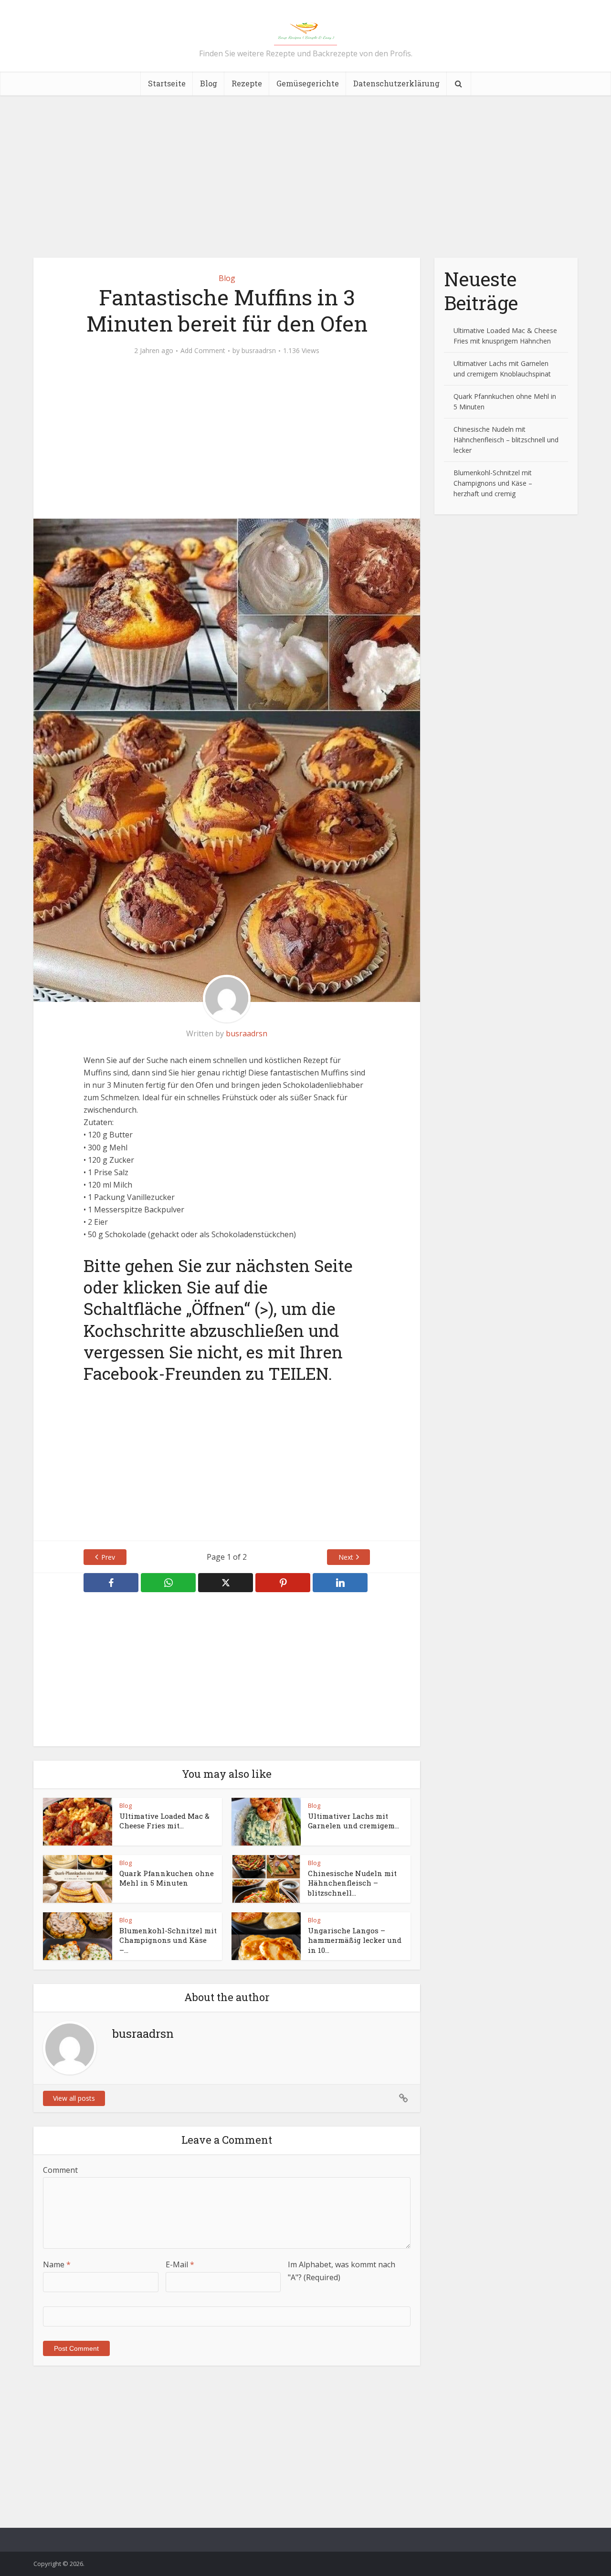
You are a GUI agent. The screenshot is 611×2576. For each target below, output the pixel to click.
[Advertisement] (305, 177)
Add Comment (203, 351)
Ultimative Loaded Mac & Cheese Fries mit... (164, 1821)
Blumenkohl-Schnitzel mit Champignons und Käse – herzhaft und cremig (493, 483)
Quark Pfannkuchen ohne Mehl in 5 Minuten (167, 1878)
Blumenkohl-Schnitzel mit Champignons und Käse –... (168, 1940)
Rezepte (247, 83)
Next (346, 1557)
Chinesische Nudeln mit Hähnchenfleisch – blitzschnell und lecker (506, 440)
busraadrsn (259, 351)
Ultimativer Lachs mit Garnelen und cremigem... (353, 1821)
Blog (209, 83)
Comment (60, 2170)
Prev (108, 1557)
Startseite (167, 83)
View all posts (74, 2098)
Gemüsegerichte (308, 83)
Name (57, 2264)
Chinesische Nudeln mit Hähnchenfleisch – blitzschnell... (352, 1883)
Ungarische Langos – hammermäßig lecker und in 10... (355, 1940)
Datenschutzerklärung (396, 83)
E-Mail (180, 2264)
